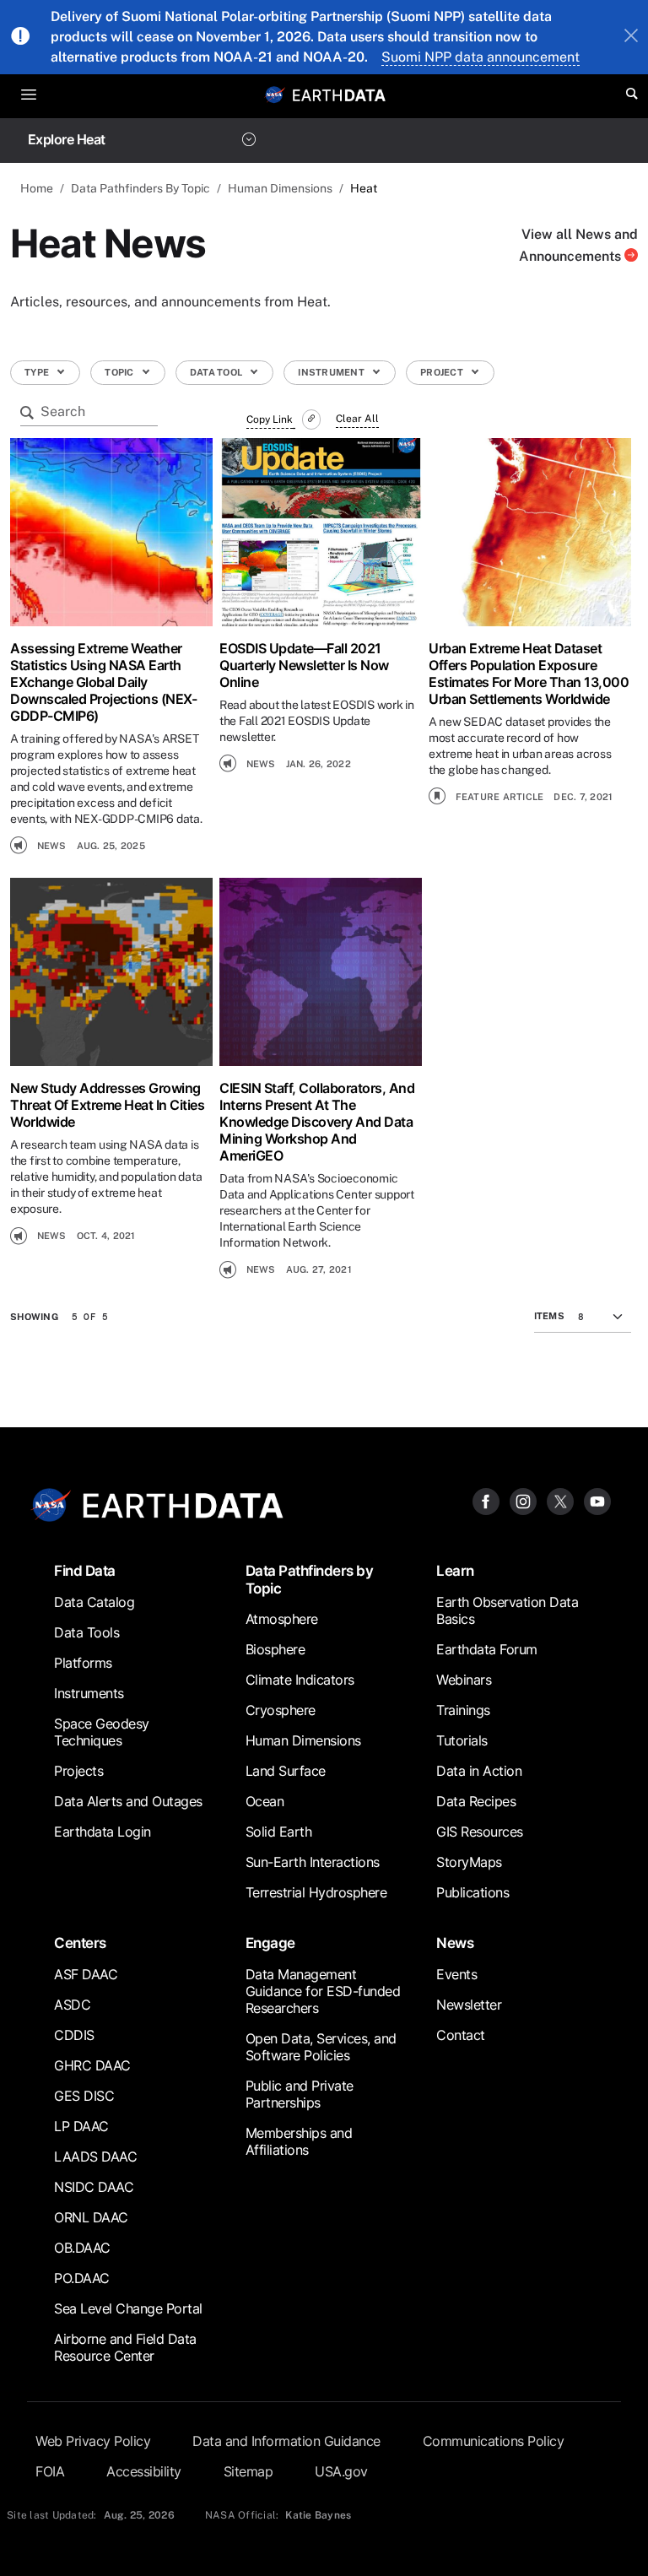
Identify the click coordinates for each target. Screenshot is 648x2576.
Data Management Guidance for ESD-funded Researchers (323, 1991)
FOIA (50, 2471)
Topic (120, 372)
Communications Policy (494, 2441)
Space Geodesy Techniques (102, 1732)
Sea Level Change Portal (128, 2308)
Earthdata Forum (487, 1649)
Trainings (463, 1710)
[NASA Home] (275, 95)
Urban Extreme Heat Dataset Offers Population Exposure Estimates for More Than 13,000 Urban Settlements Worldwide (529, 674)
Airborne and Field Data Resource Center (125, 2347)
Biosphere (275, 1649)
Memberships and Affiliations (299, 2141)
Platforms (83, 1663)
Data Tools (86, 1632)
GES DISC (84, 2096)
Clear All (357, 419)
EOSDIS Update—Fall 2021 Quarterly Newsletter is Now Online (304, 665)
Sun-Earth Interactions (313, 1862)
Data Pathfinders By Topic (140, 188)
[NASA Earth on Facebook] (486, 1500)
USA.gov (341, 2471)
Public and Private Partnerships (300, 2094)
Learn (455, 1570)
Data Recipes (476, 1801)
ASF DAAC (86, 1974)
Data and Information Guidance (286, 2441)
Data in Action (479, 1771)
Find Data (85, 1570)
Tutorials (462, 1740)
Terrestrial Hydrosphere (316, 1892)
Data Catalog (94, 1602)
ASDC (72, 2005)
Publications (472, 1892)
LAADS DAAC (95, 2157)
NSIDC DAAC (94, 2187)
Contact (461, 2035)
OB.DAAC (82, 2248)
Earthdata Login (103, 1832)
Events (456, 1974)
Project (443, 372)
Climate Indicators (300, 1680)
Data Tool (217, 372)
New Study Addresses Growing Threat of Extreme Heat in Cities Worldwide (107, 1105)
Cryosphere (281, 1710)
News (455, 1943)
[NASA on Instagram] (523, 1500)
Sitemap (248, 2471)
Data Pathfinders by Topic (310, 1579)
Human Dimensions (280, 188)
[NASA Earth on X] (560, 1500)
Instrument (332, 372)
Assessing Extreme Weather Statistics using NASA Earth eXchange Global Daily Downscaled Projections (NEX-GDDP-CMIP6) (103, 682)
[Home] (339, 94)
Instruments (89, 1693)
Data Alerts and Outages (128, 1801)
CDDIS (74, 2035)
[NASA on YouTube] (597, 1500)
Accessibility (144, 2471)
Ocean (265, 1801)
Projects (78, 1771)
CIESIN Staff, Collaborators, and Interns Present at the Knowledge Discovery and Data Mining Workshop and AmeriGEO (317, 1122)
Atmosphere (282, 1619)
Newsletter (469, 2005)
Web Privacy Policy (93, 2441)
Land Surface (286, 1771)
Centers (80, 1943)
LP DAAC (81, 2126)
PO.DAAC (82, 2278)
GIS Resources (480, 1832)
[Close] (631, 37)
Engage (270, 1943)
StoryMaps (469, 1862)
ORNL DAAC (91, 2217)
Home (37, 188)
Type (38, 372)
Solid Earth (279, 1832)
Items (549, 1316)
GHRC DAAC (92, 2065)
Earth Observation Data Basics (507, 1610)
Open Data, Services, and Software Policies (321, 2047)
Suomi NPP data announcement (481, 57)
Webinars (464, 1680)
